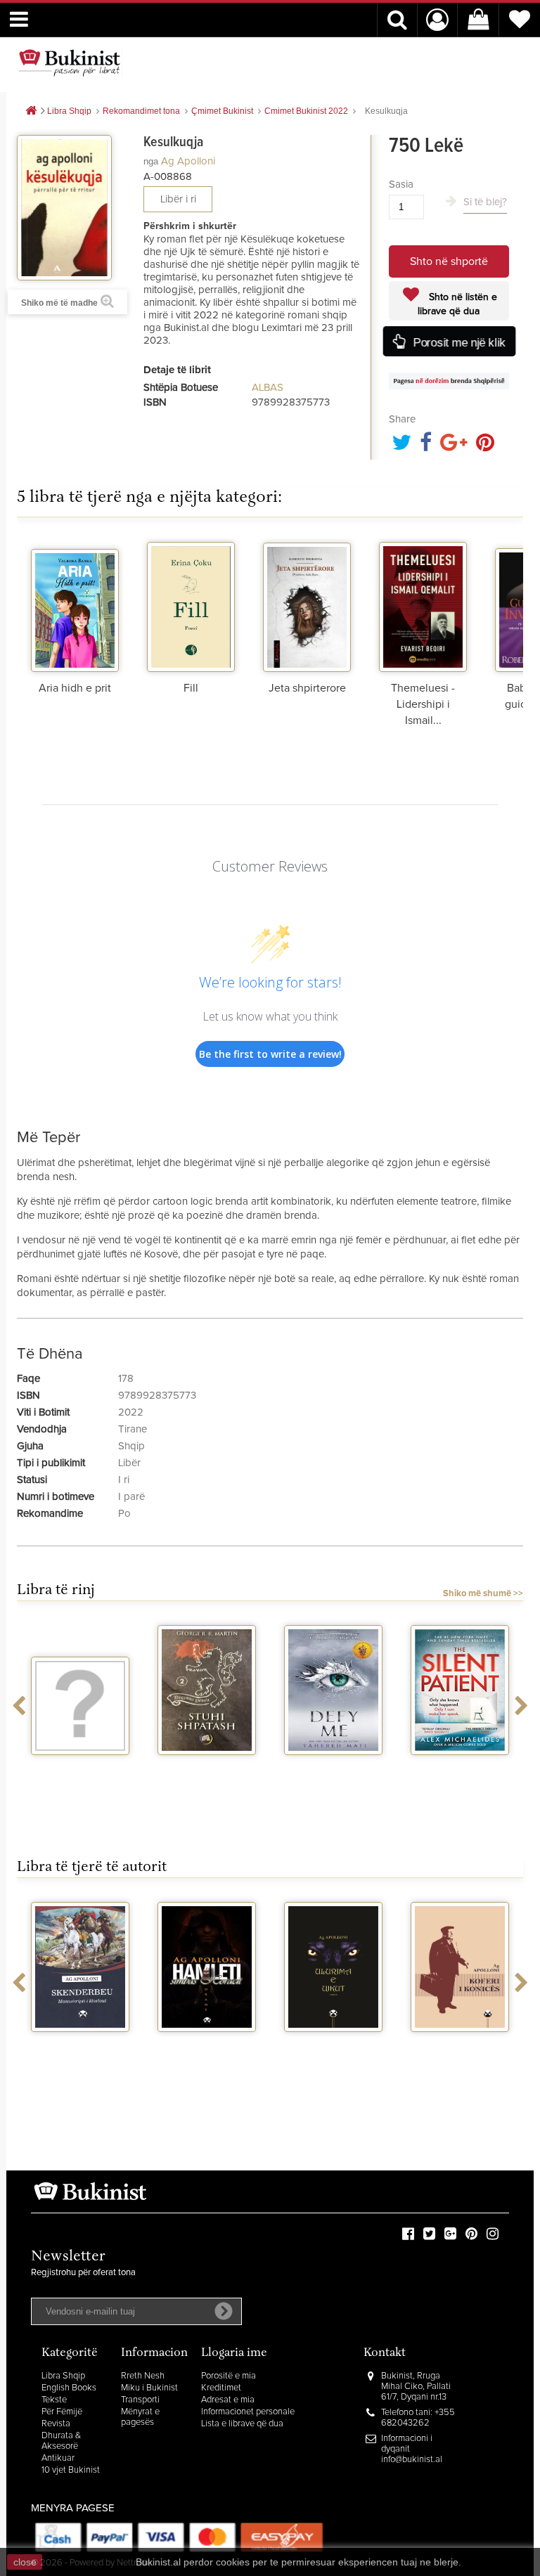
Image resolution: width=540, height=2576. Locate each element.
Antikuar (58, 2458)
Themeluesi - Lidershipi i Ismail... (423, 704)
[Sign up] (224, 2311)
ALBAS (268, 388)
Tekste (54, 2400)
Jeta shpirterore (307, 688)
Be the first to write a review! (270, 1054)
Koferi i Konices (460, 2045)
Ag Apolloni (188, 161)
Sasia (401, 185)
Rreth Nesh (143, 2376)
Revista (56, 2424)
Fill (191, 688)
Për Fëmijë (62, 2412)
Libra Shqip (63, 2376)
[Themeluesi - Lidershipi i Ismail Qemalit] (423, 605)
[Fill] (191, 605)
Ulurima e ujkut (333, 2045)
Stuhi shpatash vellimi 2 (207, 1773)
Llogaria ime (234, 2354)
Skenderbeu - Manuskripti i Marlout (80, 2056)
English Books (69, 2388)
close (25, 2562)
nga (151, 161)
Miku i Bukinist (149, 2388)
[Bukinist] (70, 63)
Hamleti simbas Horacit (207, 2050)
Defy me (334, 1768)
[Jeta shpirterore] (307, 605)
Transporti (140, 2400)
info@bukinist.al (412, 2460)
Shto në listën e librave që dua (457, 304)
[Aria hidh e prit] (75, 605)
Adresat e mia (228, 2400)
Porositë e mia (229, 2376)
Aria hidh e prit (75, 688)
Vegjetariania (81, 1768)
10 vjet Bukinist (71, 2470)
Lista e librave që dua (242, 2424)
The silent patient (460, 1768)
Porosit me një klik (458, 342)
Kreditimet (221, 2388)
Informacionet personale (248, 2412)
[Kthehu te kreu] (31, 111)
